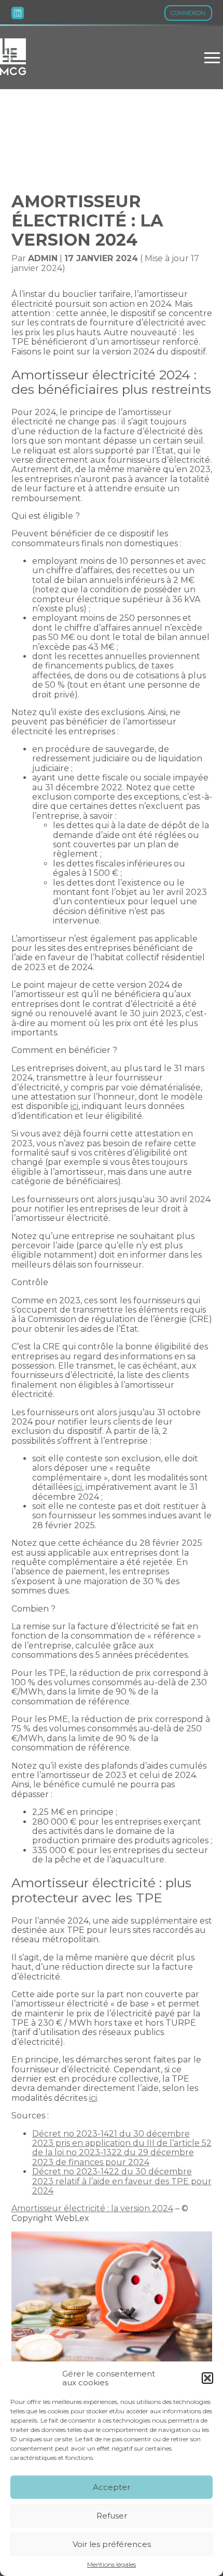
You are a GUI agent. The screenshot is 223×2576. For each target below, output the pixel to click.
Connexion (188, 13)
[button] (207, 2378)
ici (74, 1106)
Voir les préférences (112, 2544)
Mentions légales (112, 2565)
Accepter (112, 2487)
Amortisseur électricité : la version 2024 (92, 2208)
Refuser (112, 2516)
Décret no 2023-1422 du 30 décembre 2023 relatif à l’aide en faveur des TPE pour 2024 (122, 2181)
